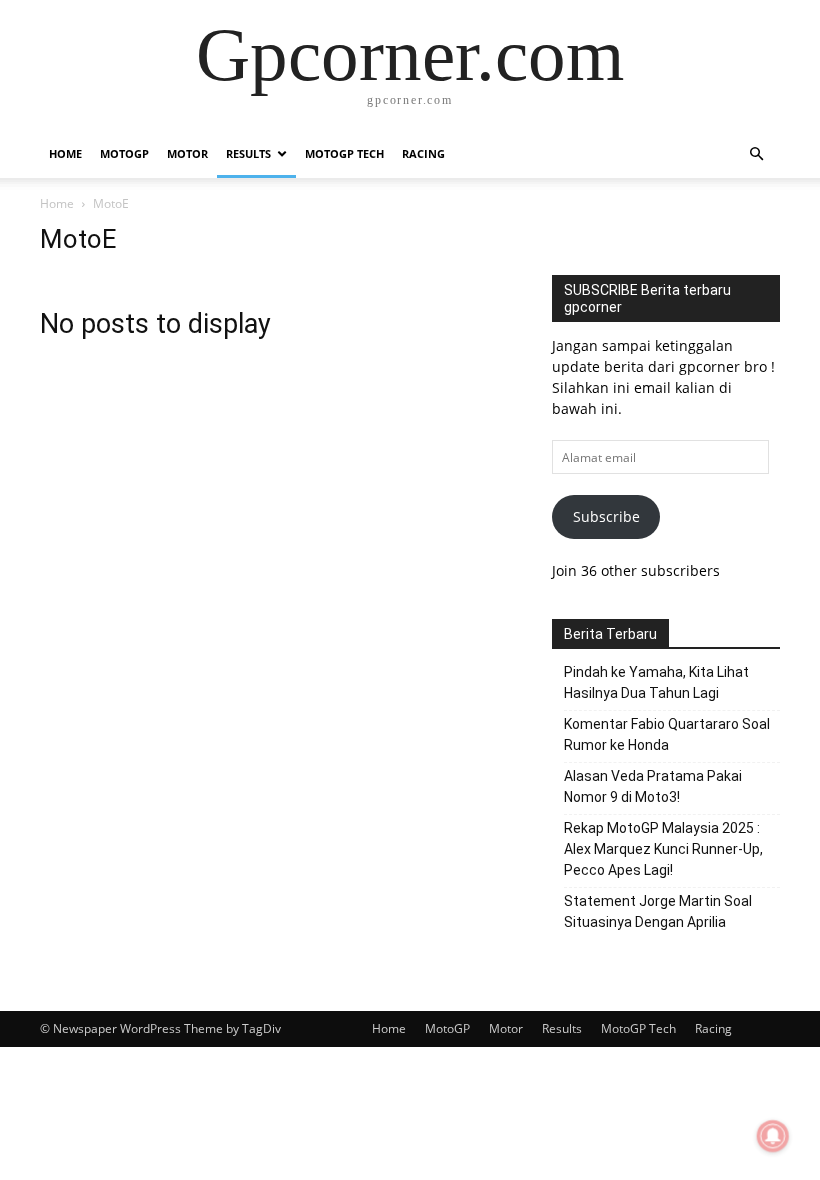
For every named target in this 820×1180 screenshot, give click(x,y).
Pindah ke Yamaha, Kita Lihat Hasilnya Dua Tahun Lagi (656, 682)
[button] (756, 154)
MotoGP (124, 153)
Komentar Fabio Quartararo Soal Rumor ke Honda (667, 734)
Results (248, 153)
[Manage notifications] (773, 1136)
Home (65, 153)
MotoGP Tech (344, 153)
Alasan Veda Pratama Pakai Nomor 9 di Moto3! (653, 786)
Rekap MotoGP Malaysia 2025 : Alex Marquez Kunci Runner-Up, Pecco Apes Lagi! (663, 849)
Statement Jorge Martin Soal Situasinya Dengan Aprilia (658, 911)
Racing (423, 153)
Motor (187, 153)
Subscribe (606, 516)
